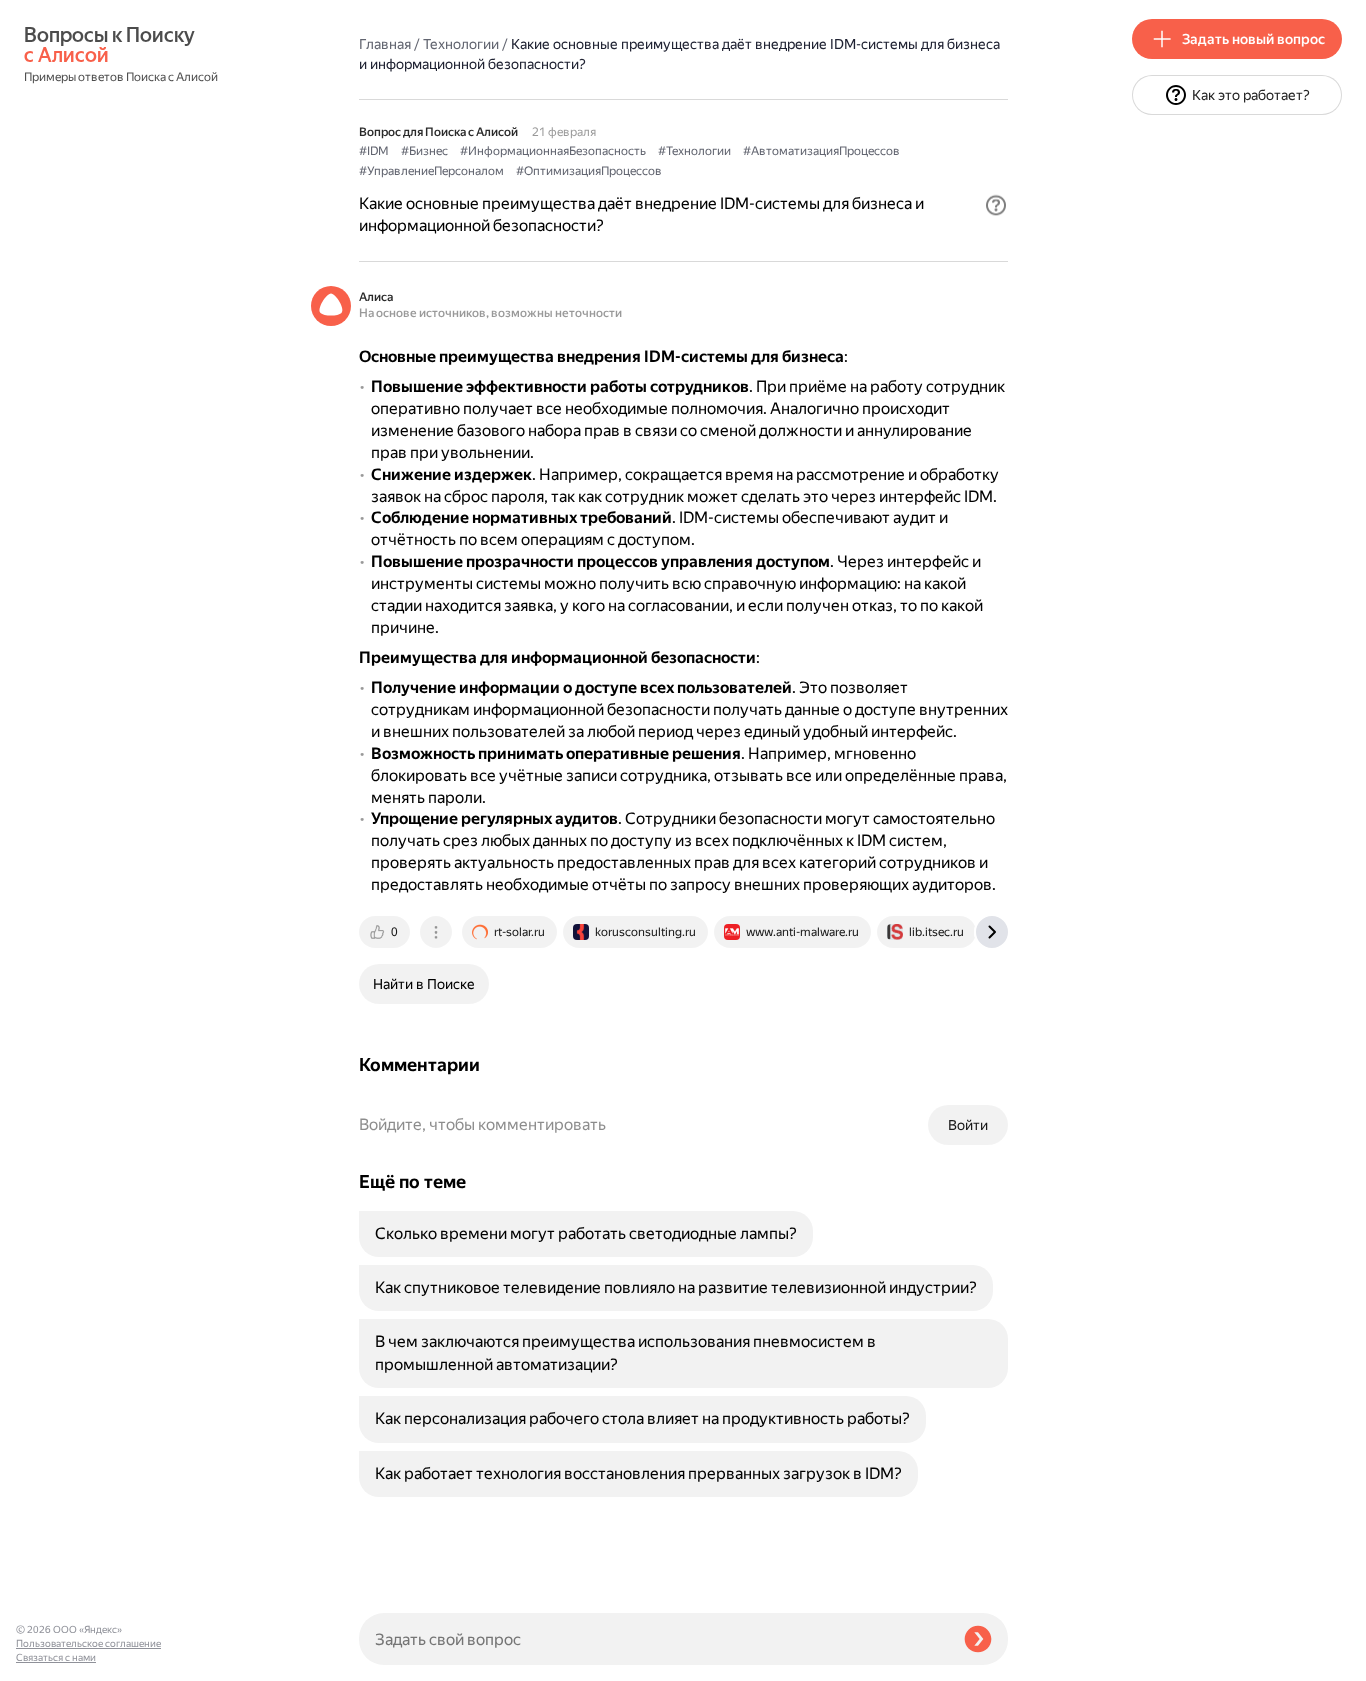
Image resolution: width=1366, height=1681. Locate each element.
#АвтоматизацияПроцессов (821, 151)
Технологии (461, 44)
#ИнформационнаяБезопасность (553, 151)
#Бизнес (424, 151)
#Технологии (694, 151)
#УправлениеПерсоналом (431, 171)
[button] (996, 205)
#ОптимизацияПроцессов (589, 171)
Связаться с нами (56, 1657)
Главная (385, 44)
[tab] (386, 932)
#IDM (374, 151)
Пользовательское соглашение (88, 1643)
